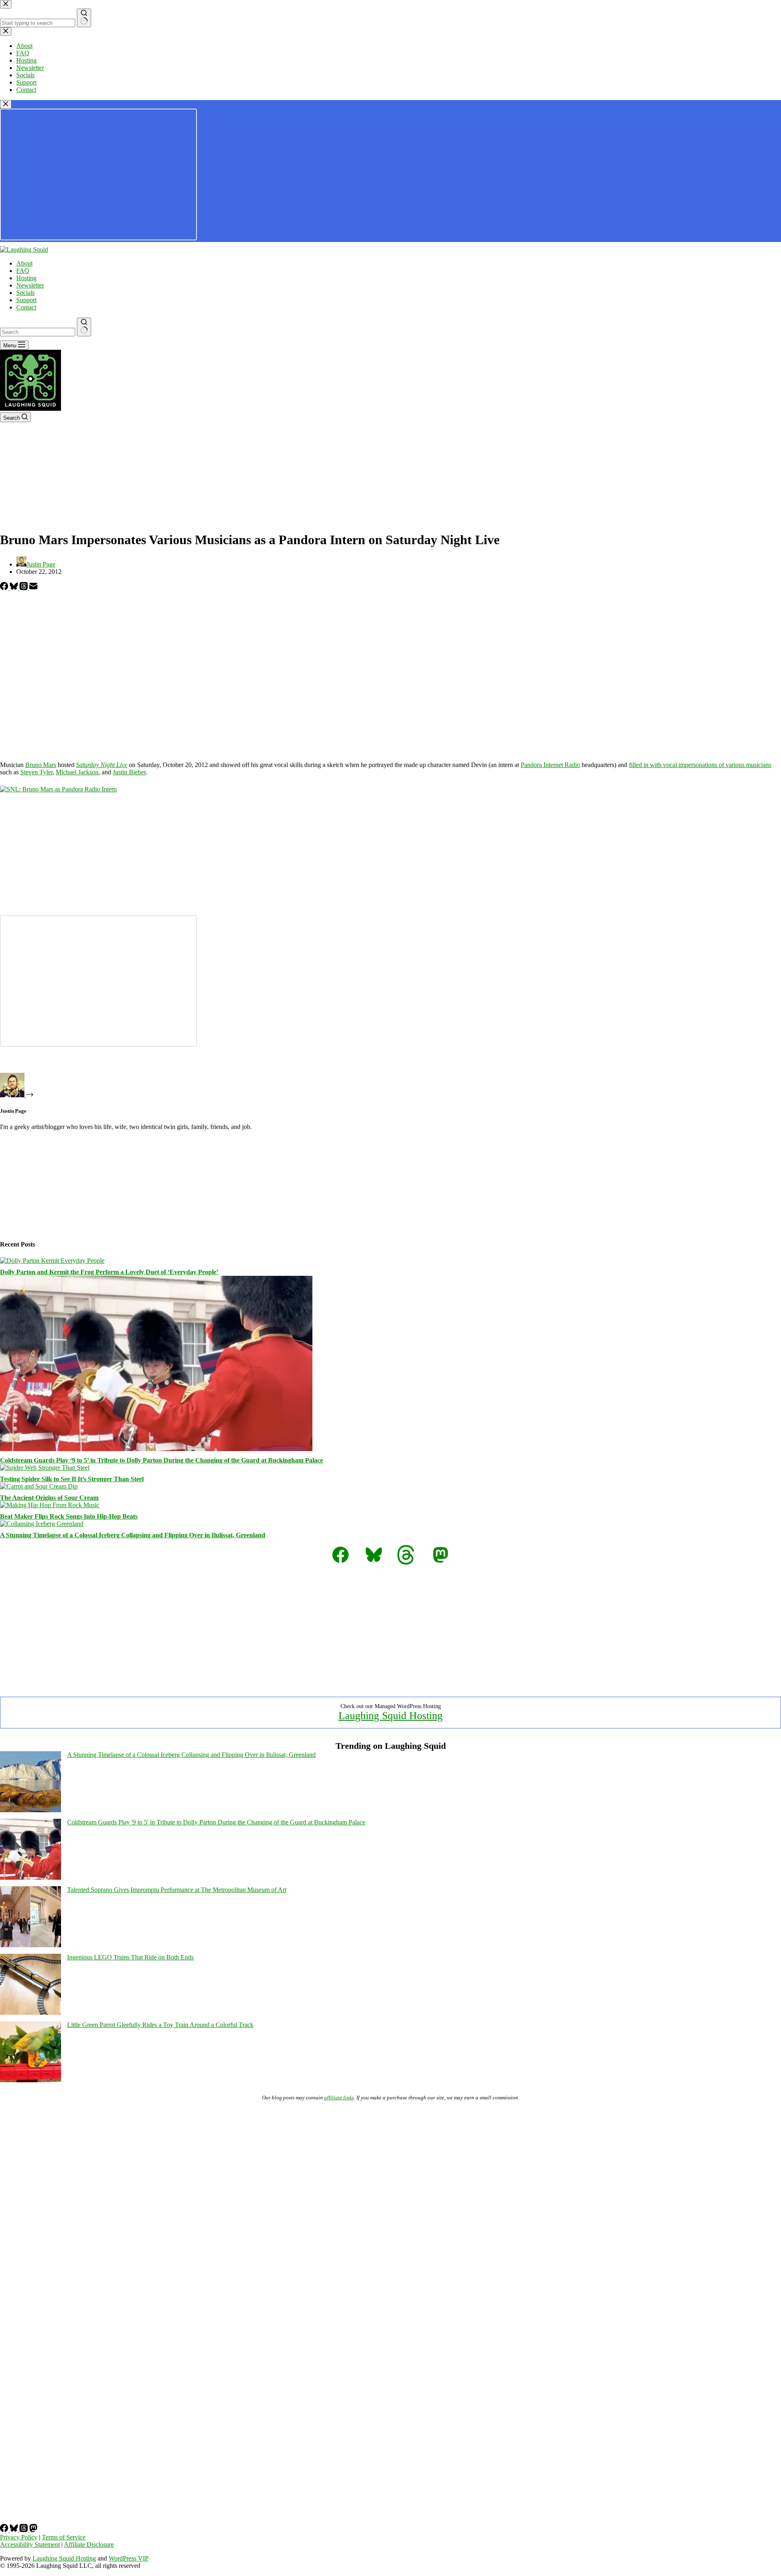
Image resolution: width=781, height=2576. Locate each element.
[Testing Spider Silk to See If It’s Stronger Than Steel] (45, 1468)
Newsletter (30, 285)
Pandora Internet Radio (550, 765)
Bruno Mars (41, 765)
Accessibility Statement (30, 2544)
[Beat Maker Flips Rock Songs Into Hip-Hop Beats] (50, 1505)
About (24, 263)
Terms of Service (64, 2537)
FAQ (23, 271)
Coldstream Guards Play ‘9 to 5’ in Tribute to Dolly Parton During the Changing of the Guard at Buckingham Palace (161, 1460)
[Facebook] (5, 588)
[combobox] (38, 332)
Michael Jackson (77, 772)
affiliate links (339, 2098)
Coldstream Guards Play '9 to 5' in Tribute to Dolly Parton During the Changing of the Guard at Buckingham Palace (216, 1822)
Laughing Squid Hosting (390, 1716)
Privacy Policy (19, 2537)
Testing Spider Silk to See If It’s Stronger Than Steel (72, 1479)
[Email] (33, 588)
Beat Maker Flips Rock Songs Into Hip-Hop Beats (69, 1516)
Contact (26, 307)
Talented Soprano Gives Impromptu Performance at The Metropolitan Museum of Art (177, 1890)
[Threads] (24, 588)
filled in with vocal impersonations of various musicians (700, 765)
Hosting (26, 278)
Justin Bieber (129, 772)
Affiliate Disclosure (89, 2544)
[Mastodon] (33, 2530)
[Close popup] (6, 104)
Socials (25, 293)
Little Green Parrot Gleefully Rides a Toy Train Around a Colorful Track (160, 2025)
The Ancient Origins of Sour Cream (49, 1498)
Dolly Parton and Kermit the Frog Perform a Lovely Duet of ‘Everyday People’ (109, 1272)
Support (26, 300)
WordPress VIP (129, 2558)
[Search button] (84, 327)
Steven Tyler (36, 772)
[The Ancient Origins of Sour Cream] (39, 1486)
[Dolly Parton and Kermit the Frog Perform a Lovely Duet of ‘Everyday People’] (52, 1261)
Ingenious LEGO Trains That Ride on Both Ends (130, 1957)
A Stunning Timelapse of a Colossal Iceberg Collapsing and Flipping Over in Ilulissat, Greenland (133, 1535)
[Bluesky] (15, 588)
